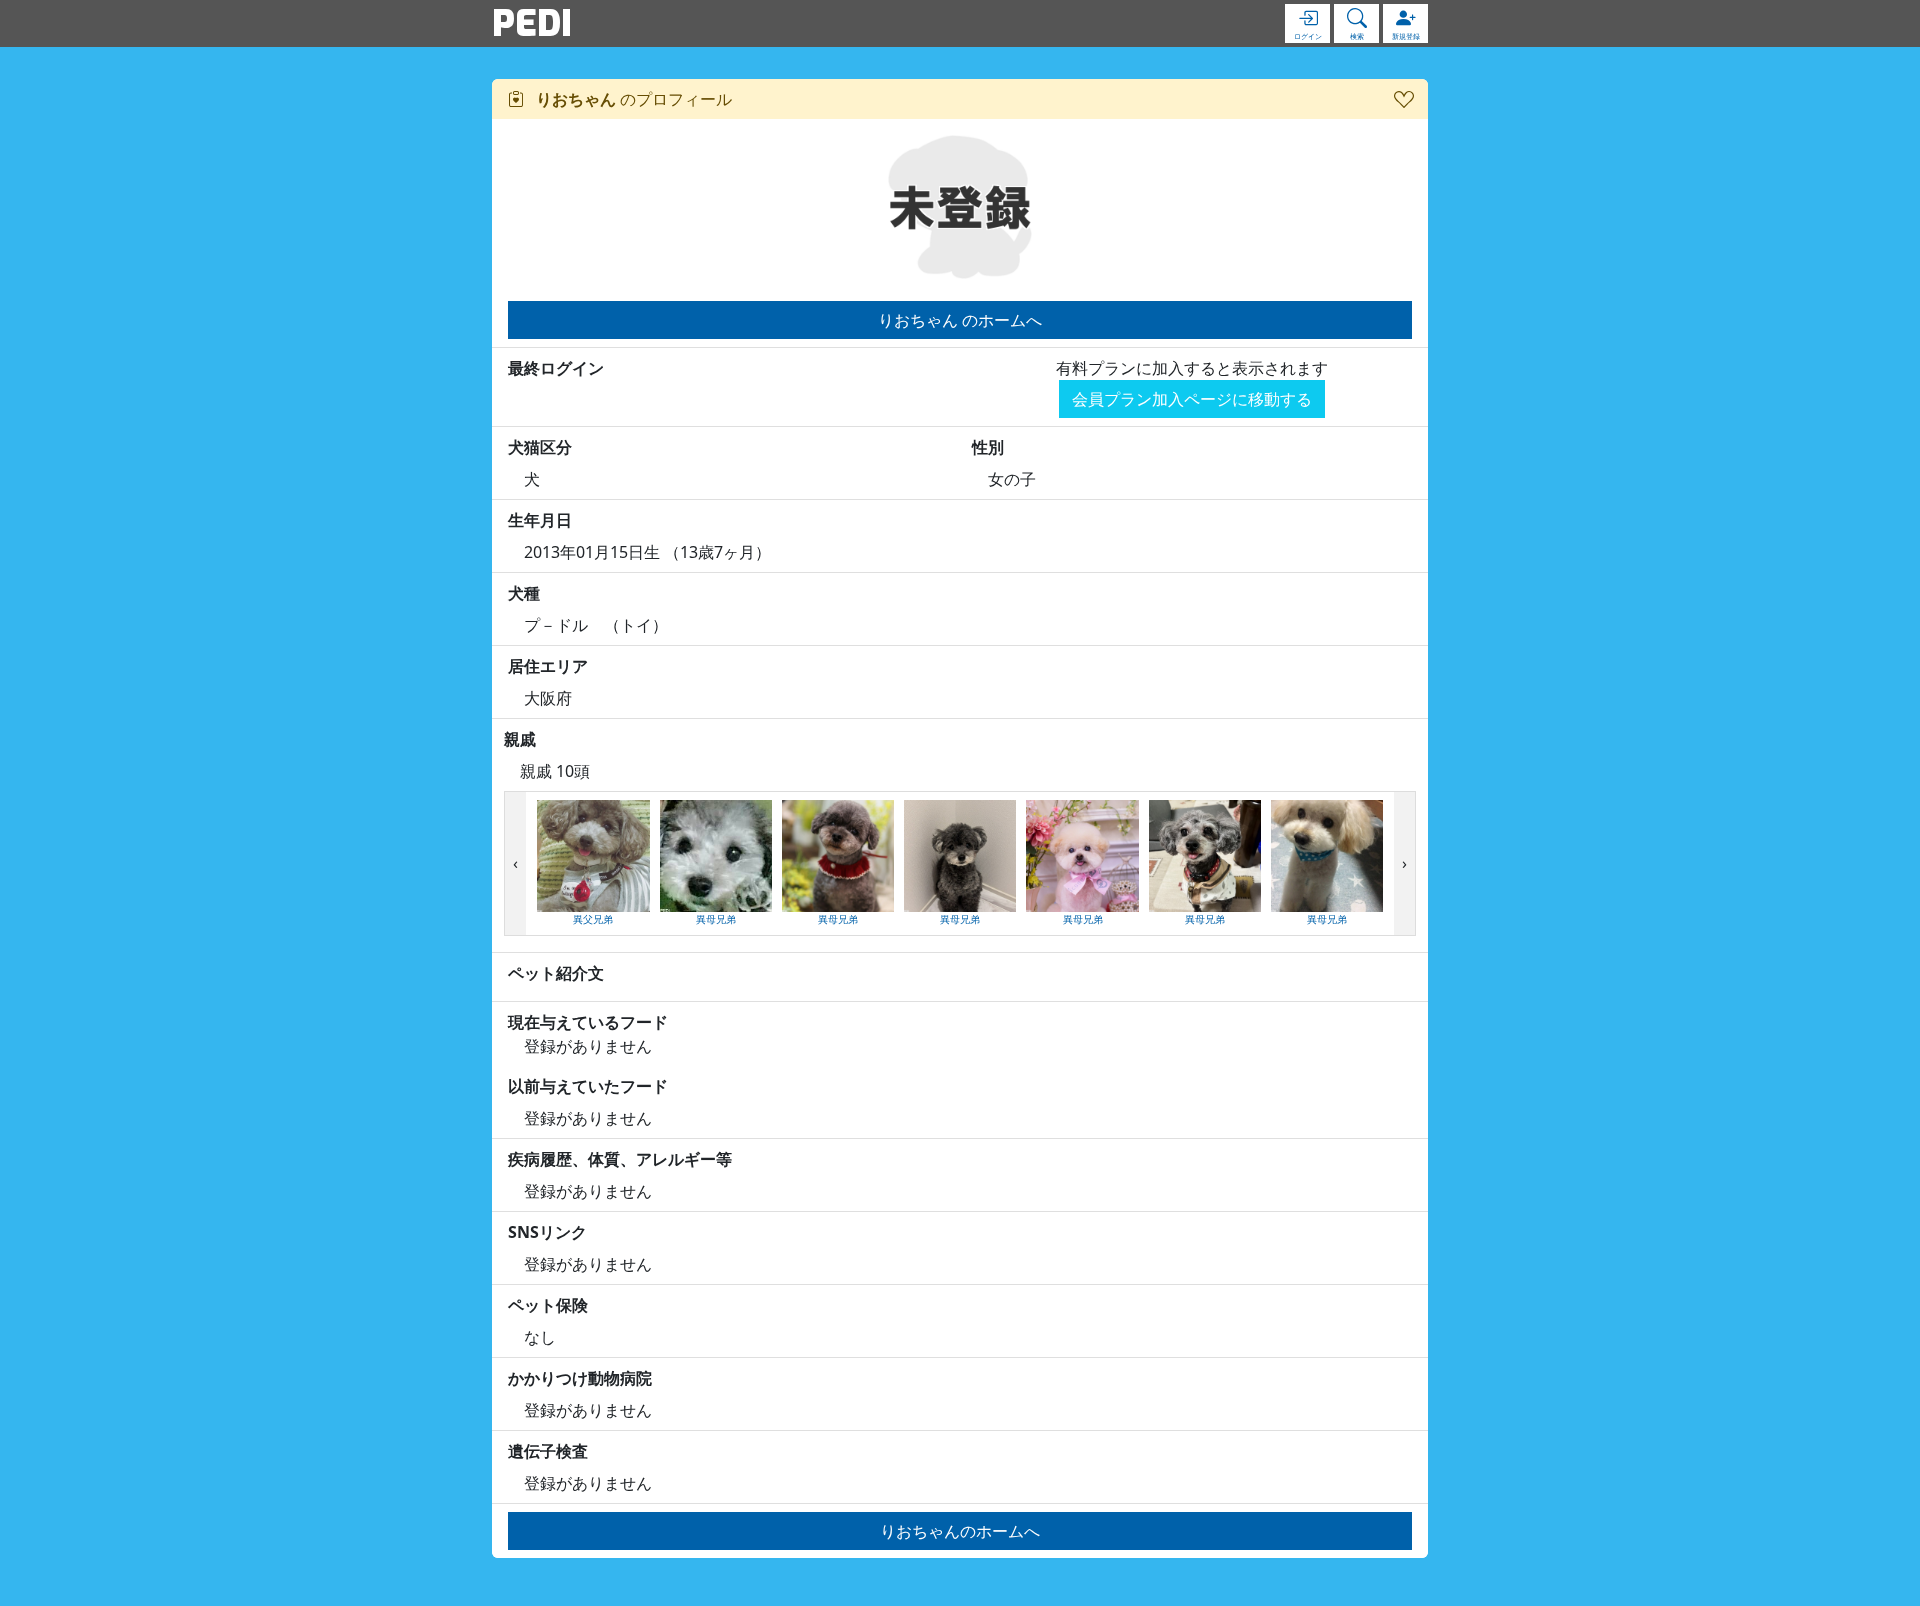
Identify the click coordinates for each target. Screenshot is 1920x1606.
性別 (988, 447)
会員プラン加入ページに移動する (1192, 399)
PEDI (532, 23)
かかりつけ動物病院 (580, 1378)
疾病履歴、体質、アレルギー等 (620, 1159)
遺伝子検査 (548, 1451)
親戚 (520, 739)
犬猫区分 (540, 447)
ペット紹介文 (556, 973)
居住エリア (548, 666)
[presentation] (515, 864)
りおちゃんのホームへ (960, 1531)
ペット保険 (548, 1305)
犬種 (524, 593)
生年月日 (540, 520)
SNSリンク (547, 1232)
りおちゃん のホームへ (960, 320)
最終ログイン (556, 368)
